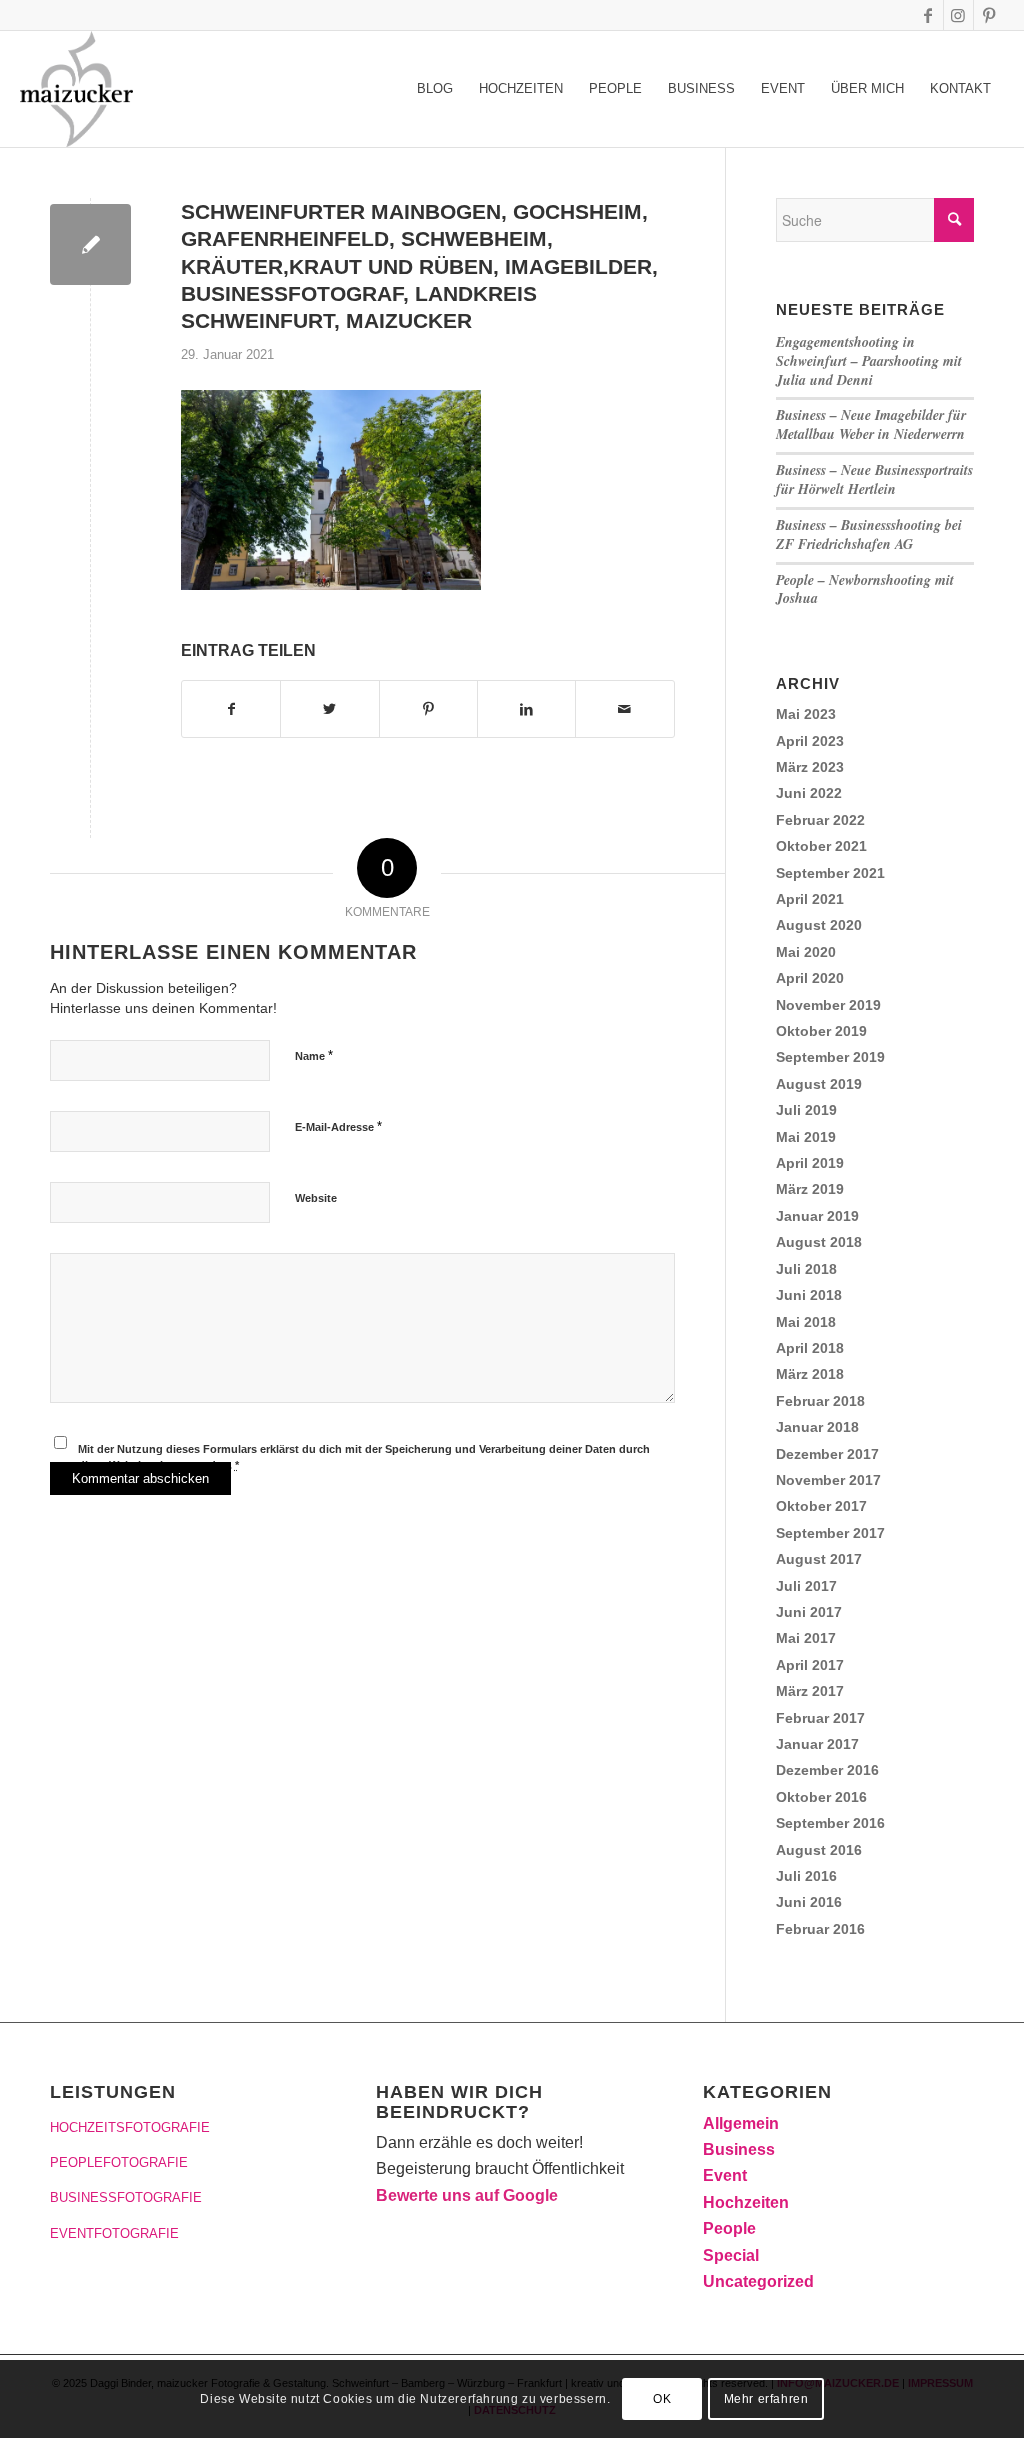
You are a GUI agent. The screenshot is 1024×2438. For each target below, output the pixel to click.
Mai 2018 (806, 1322)
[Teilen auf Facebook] (231, 709)
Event (725, 2175)
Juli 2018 (806, 1269)
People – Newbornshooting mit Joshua (865, 589)
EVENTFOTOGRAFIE (114, 2233)
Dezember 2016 (827, 1770)
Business (739, 2149)
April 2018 (810, 1348)
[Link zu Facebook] (928, 15)
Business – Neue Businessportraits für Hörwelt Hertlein (874, 479)
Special (731, 2255)
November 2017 (828, 1480)
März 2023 (810, 767)
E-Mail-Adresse (338, 1126)
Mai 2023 (806, 714)
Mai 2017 (806, 1638)
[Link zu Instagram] (958, 15)
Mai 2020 (806, 952)
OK (662, 2399)
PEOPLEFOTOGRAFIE (119, 2162)
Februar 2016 (820, 1929)
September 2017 (830, 1533)
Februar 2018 (820, 1401)
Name (314, 1055)
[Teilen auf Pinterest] (428, 709)
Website (316, 1198)
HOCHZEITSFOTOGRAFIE (130, 2127)
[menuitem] (435, 89)
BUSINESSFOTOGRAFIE (126, 2197)
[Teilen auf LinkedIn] (526, 709)
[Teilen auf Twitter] (329, 709)
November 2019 (828, 1005)
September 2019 (830, 1057)
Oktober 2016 (821, 1797)
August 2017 (819, 1559)
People (729, 2228)
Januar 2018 (817, 1427)
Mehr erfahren (766, 2399)
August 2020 (819, 925)
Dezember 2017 (827, 1454)
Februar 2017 (820, 1718)
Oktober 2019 (821, 1031)
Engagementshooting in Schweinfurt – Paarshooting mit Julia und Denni (869, 361)
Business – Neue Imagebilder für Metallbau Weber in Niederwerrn (871, 424)
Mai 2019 (806, 1137)
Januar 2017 (817, 1744)
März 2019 (810, 1189)
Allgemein (741, 2123)
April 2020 (810, 978)
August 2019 (819, 1084)
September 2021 (830, 873)
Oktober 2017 (821, 1506)
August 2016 (819, 1850)
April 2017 (810, 1665)
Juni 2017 (809, 1612)
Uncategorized (758, 2281)
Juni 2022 (809, 793)
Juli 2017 (806, 1586)
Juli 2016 (806, 1876)
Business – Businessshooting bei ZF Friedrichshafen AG (869, 534)
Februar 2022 (820, 820)
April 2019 (810, 1163)
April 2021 (810, 899)
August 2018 (819, 1242)
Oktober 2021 (821, 846)
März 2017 (810, 1691)
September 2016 (830, 1823)
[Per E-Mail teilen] (624, 709)
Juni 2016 (809, 1902)
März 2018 (810, 1374)
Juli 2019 (806, 1110)
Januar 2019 (817, 1216)
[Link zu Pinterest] (989, 15)
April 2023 (810, 741)
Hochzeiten (746, 2202)
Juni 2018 (809, 1295)
